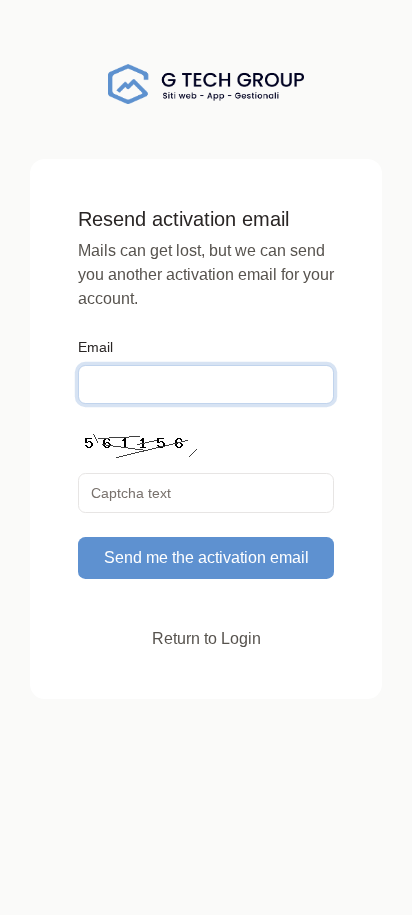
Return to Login (206, 638)
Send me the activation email (206, 557)
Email (95, 347)
